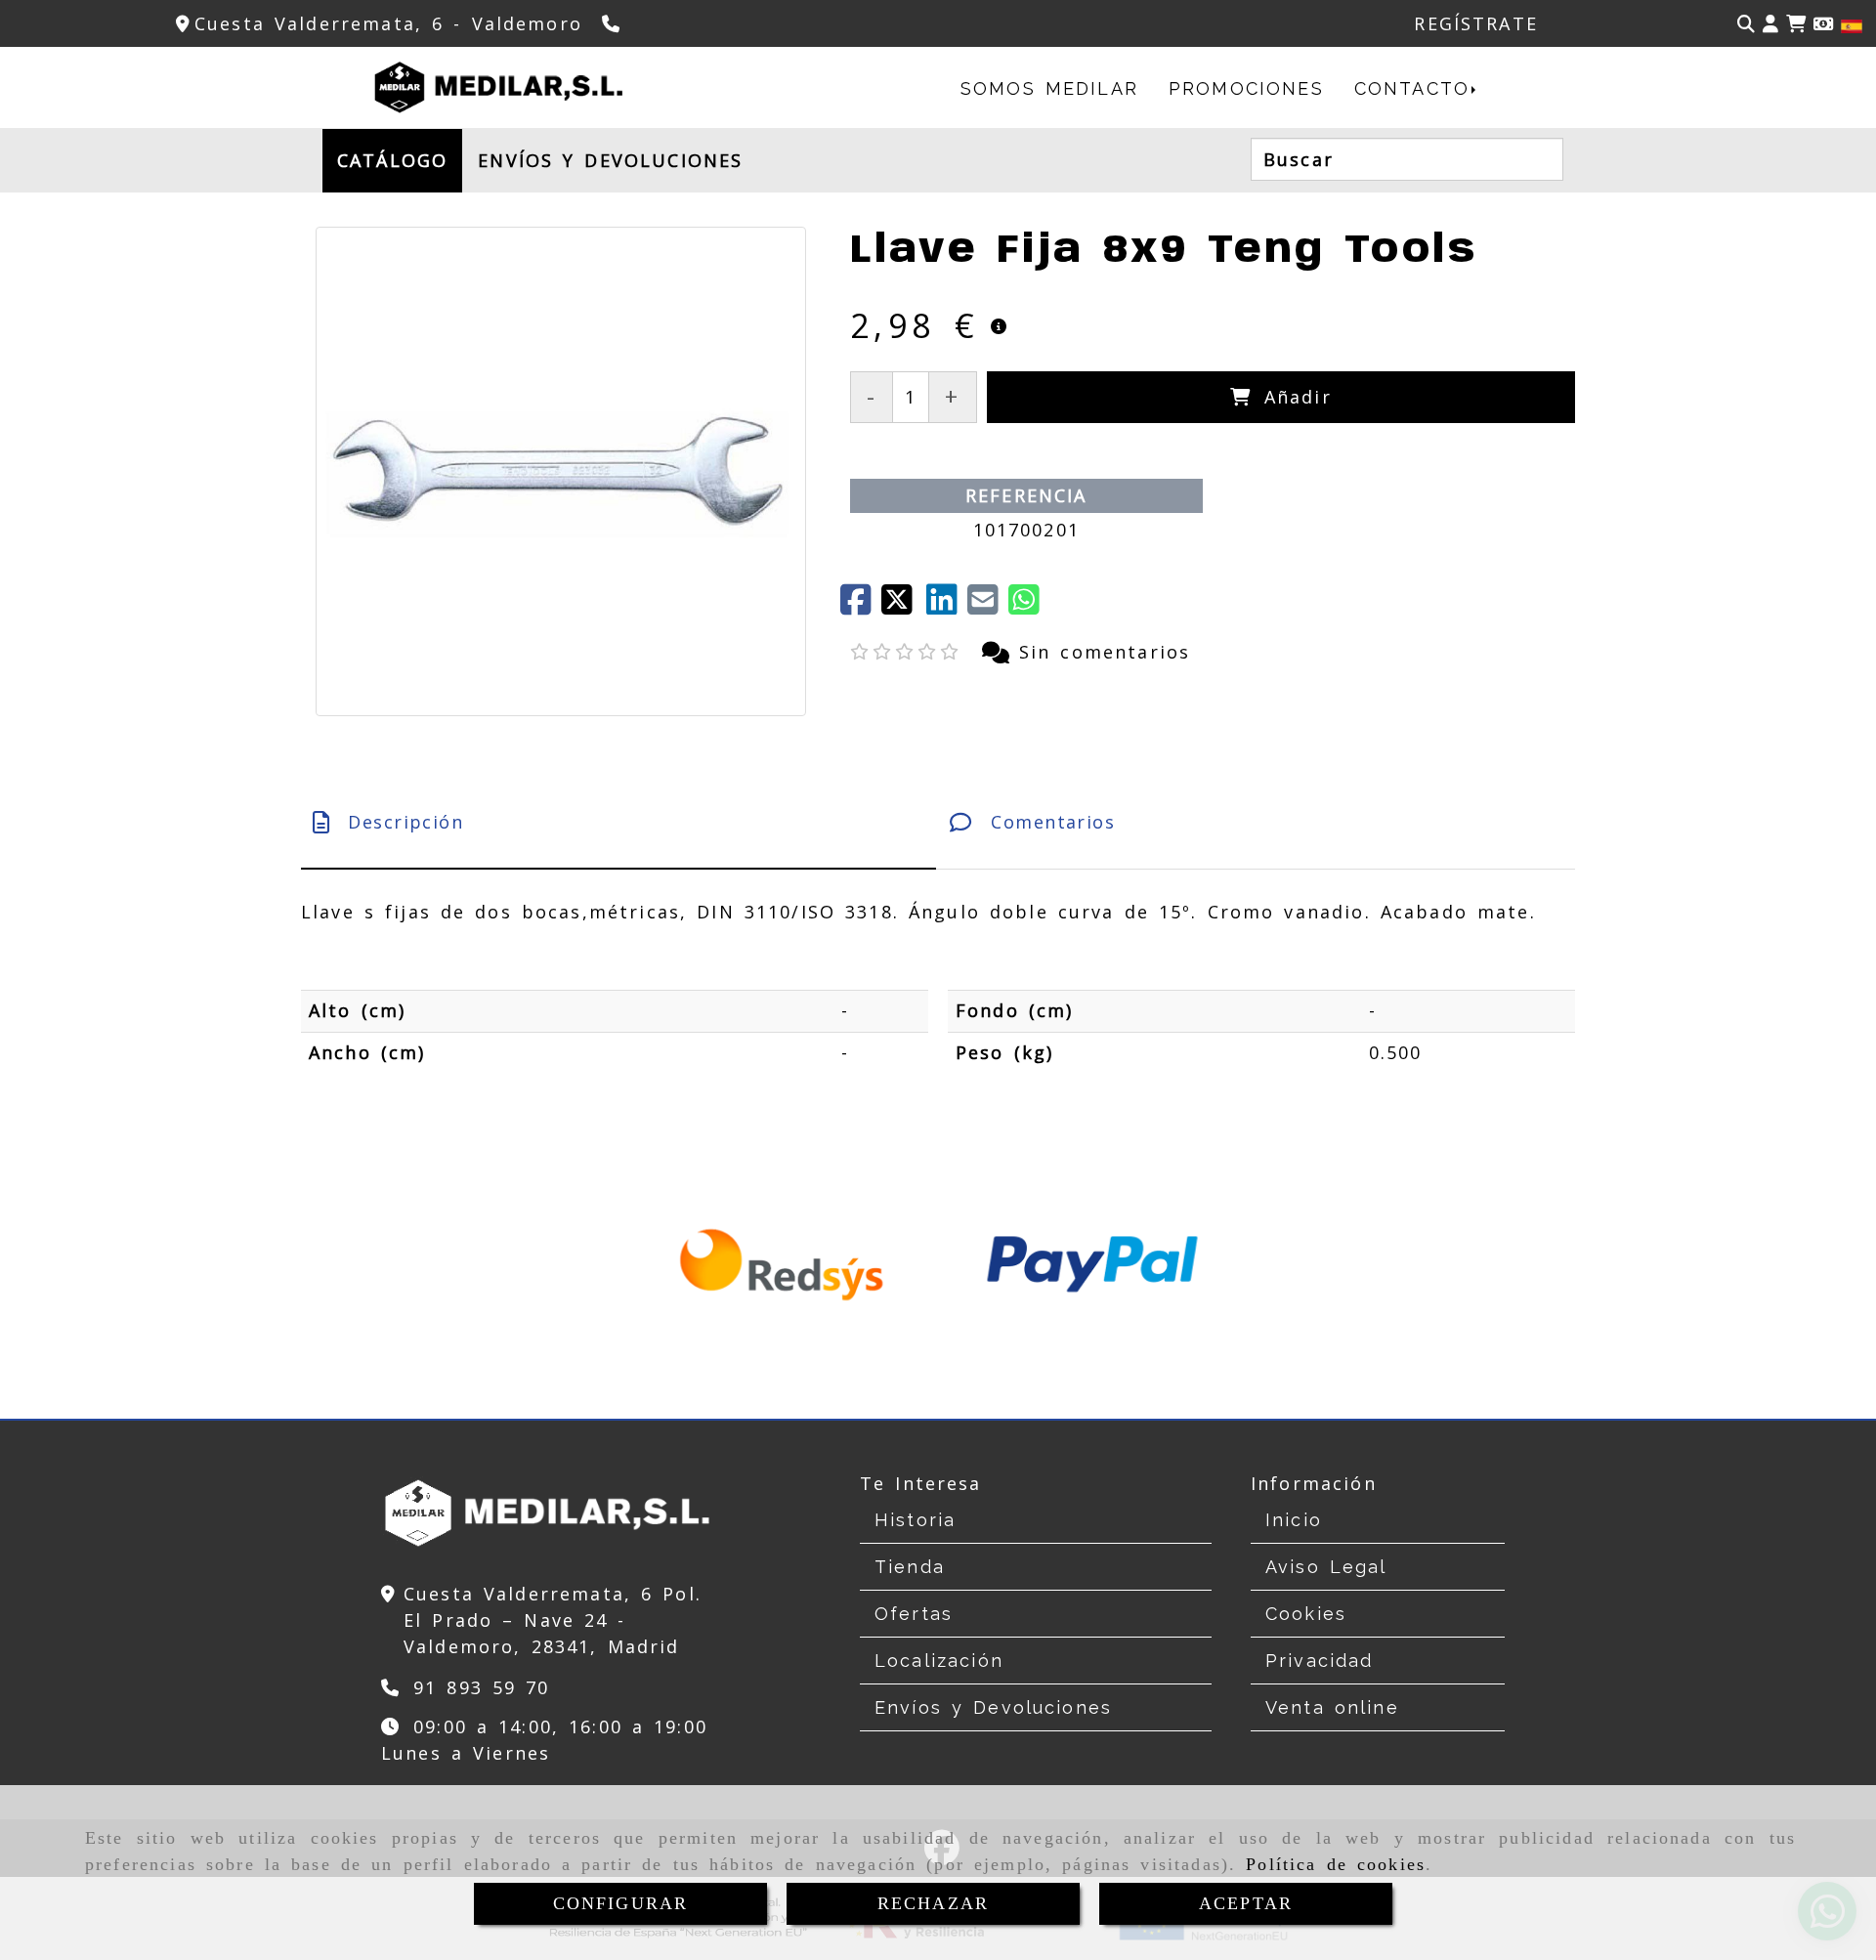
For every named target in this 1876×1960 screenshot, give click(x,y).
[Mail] (988, 606)
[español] (1852, 24)
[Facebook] (861, 606)
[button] (1770, 24)
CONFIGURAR (621, 1903)
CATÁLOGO (392, 160)
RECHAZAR (933, 1903)
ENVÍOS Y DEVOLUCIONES (610, 160)
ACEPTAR (1246, 1903)
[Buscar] (1746, 24)
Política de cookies (1336, 1864)
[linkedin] (947, 606)
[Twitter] (904, 606)
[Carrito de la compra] (1796, 24)
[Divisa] (1823, 24)
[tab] (618, 822)
